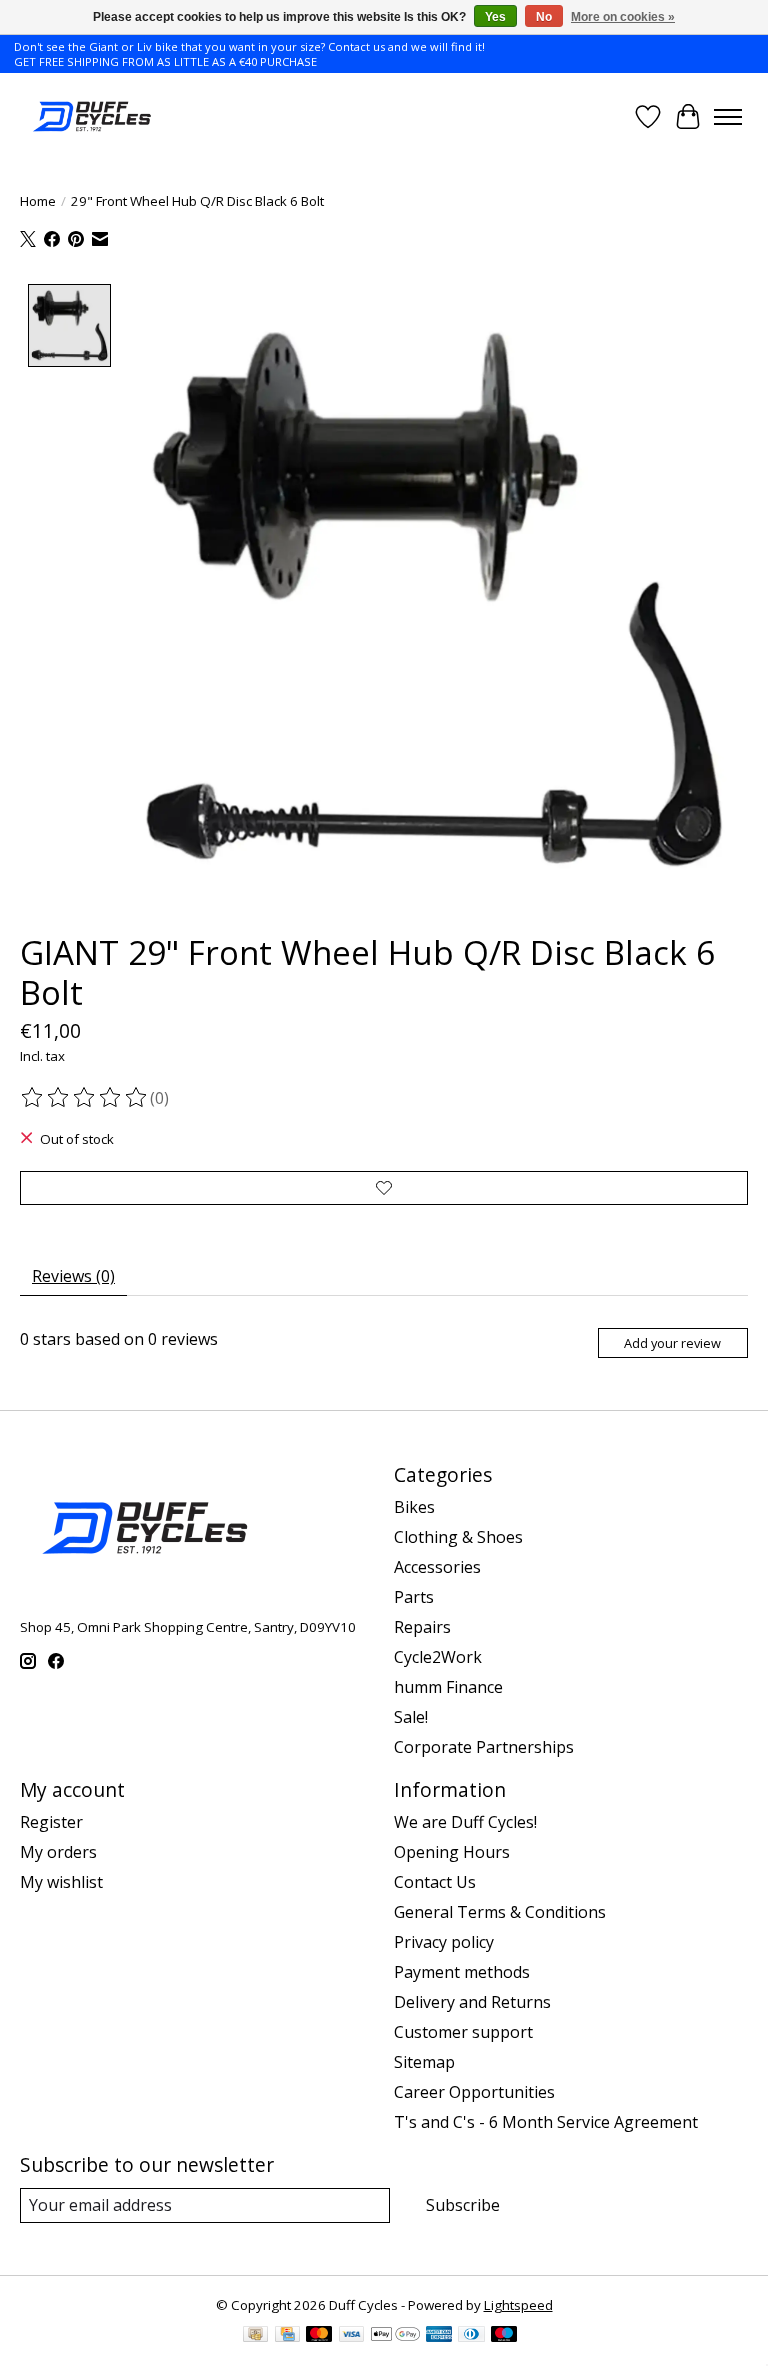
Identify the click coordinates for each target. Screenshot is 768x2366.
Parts (414, 1597)
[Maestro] (504, 2336)
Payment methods (462, 1972)
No (544, 17)
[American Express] (439, 2336)
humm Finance (448, 1687)
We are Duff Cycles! (465, 1822)
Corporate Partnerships (484, 1747)
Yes (495, 17)
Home (38, 201)
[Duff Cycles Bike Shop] (90, 116)
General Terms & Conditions (500, 1912)
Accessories (437, 1567)
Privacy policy (444, 1942)
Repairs (422, 1627)
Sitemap (424, 2062)
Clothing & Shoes (458, 1537)
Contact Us (435, 1882)
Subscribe (463, 2205)
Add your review (672, 1343)
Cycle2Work (438, 1657)
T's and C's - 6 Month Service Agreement (546, 2122)
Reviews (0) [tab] (73, 1276)
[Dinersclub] (471, 2336)
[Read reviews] (85, 1098)
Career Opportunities (474, 2092)
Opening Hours (452, 1852)
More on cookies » (623, 17)
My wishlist (61, 1882)
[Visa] (352, 2336)
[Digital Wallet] (395, 2336)
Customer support (463, 2032)
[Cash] (255, 2336)
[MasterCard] (319, 2336)
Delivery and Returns (472, 2002)
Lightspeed (518, 2305)
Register (51, 1822)
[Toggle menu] (728, 117)
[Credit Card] (287, 2336)
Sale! (411, 1717)
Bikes (414, 1507)
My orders (58, 1852)
